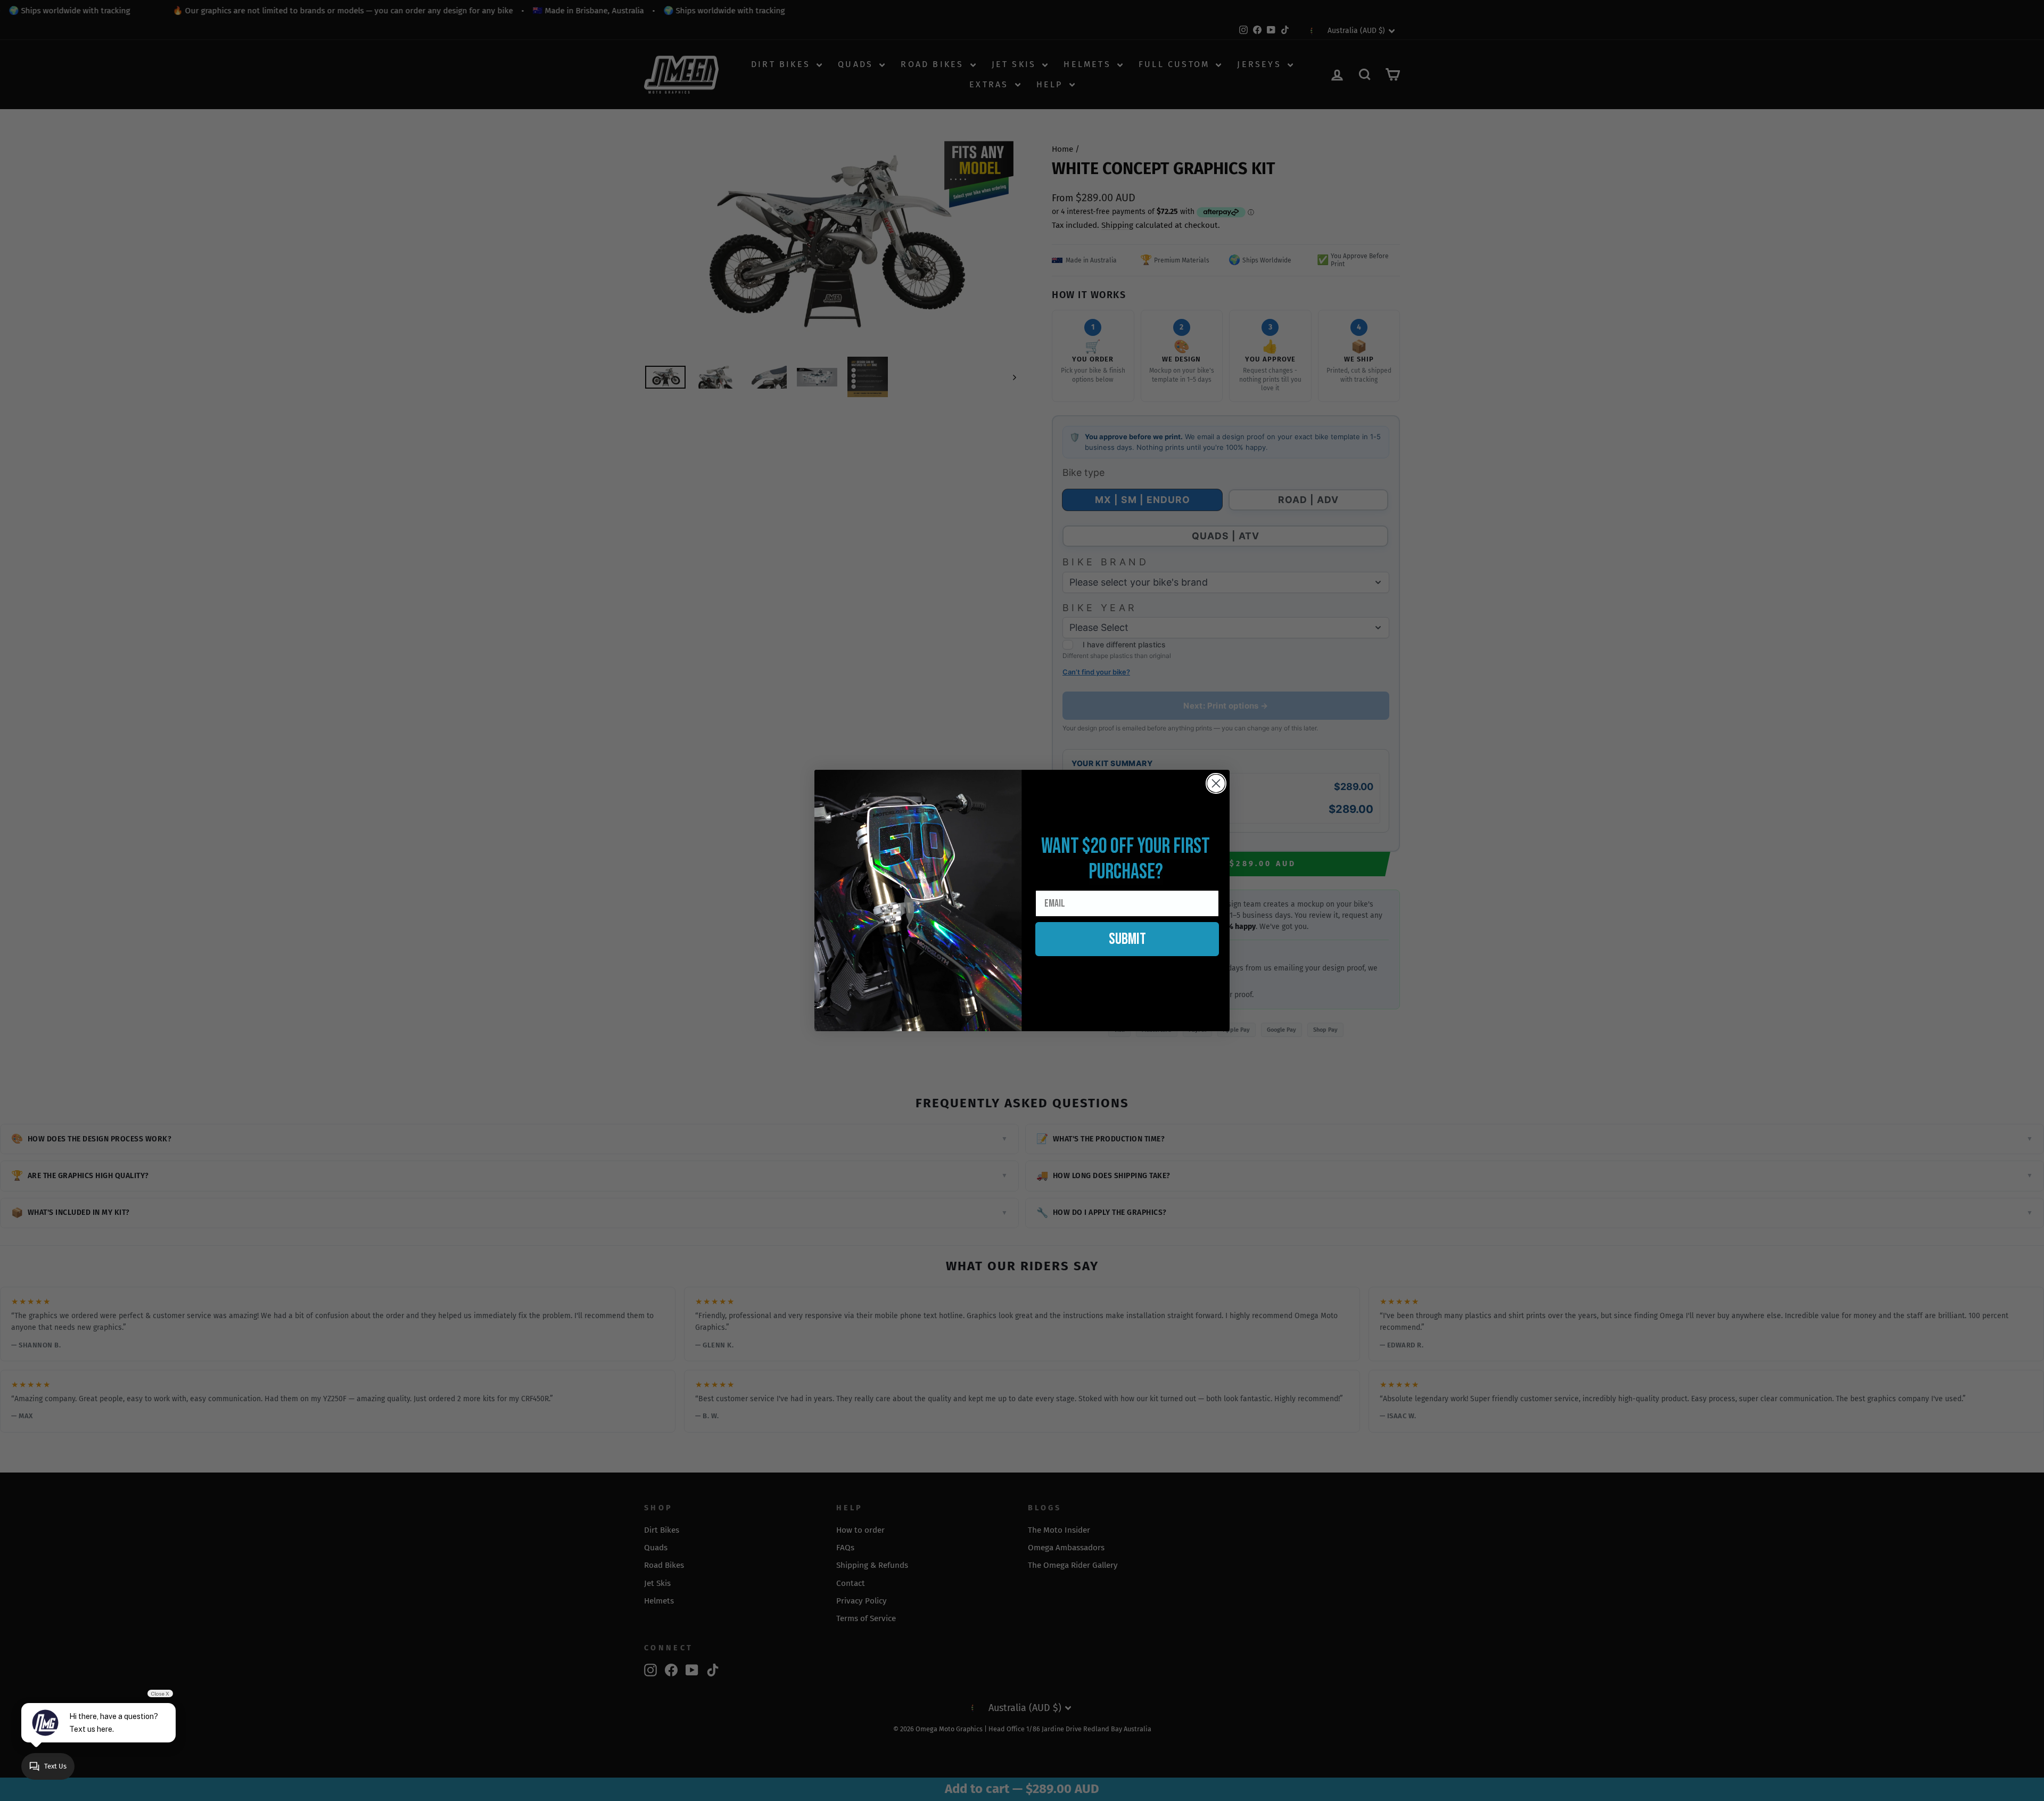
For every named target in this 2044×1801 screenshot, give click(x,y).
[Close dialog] (1216, 783)
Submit (1127, 939)
